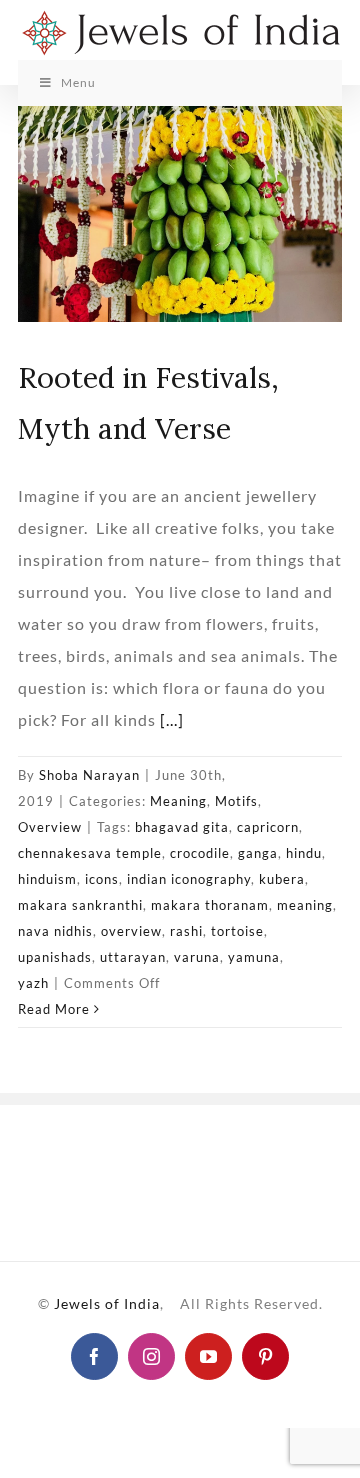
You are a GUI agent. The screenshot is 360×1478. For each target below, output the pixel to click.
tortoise (237, 931)
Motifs (236, 801)
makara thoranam (210, 905)
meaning (305, 905)
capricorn (268, 827)
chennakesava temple (90, 853)
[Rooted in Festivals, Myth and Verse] (180, 214)
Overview (50, 827)
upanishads (55, 957)
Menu (78, 82)
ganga (258, 853)
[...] (172, 719)
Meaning (178, 801)
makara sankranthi (80, 905)
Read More (54, 1009)
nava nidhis (55, 931)
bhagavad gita (182, 827)
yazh (33, 983)
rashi (186, 931)
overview (131, 931)
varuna (197, 957)
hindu (304, 853)
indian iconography (189, 879)
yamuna (254, 957)
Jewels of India (107, 1303)
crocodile (200, 853)
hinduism (47, 879)
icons (102, 879)
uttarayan (133, 957)
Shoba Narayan (89, 775)
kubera (282, 879)
